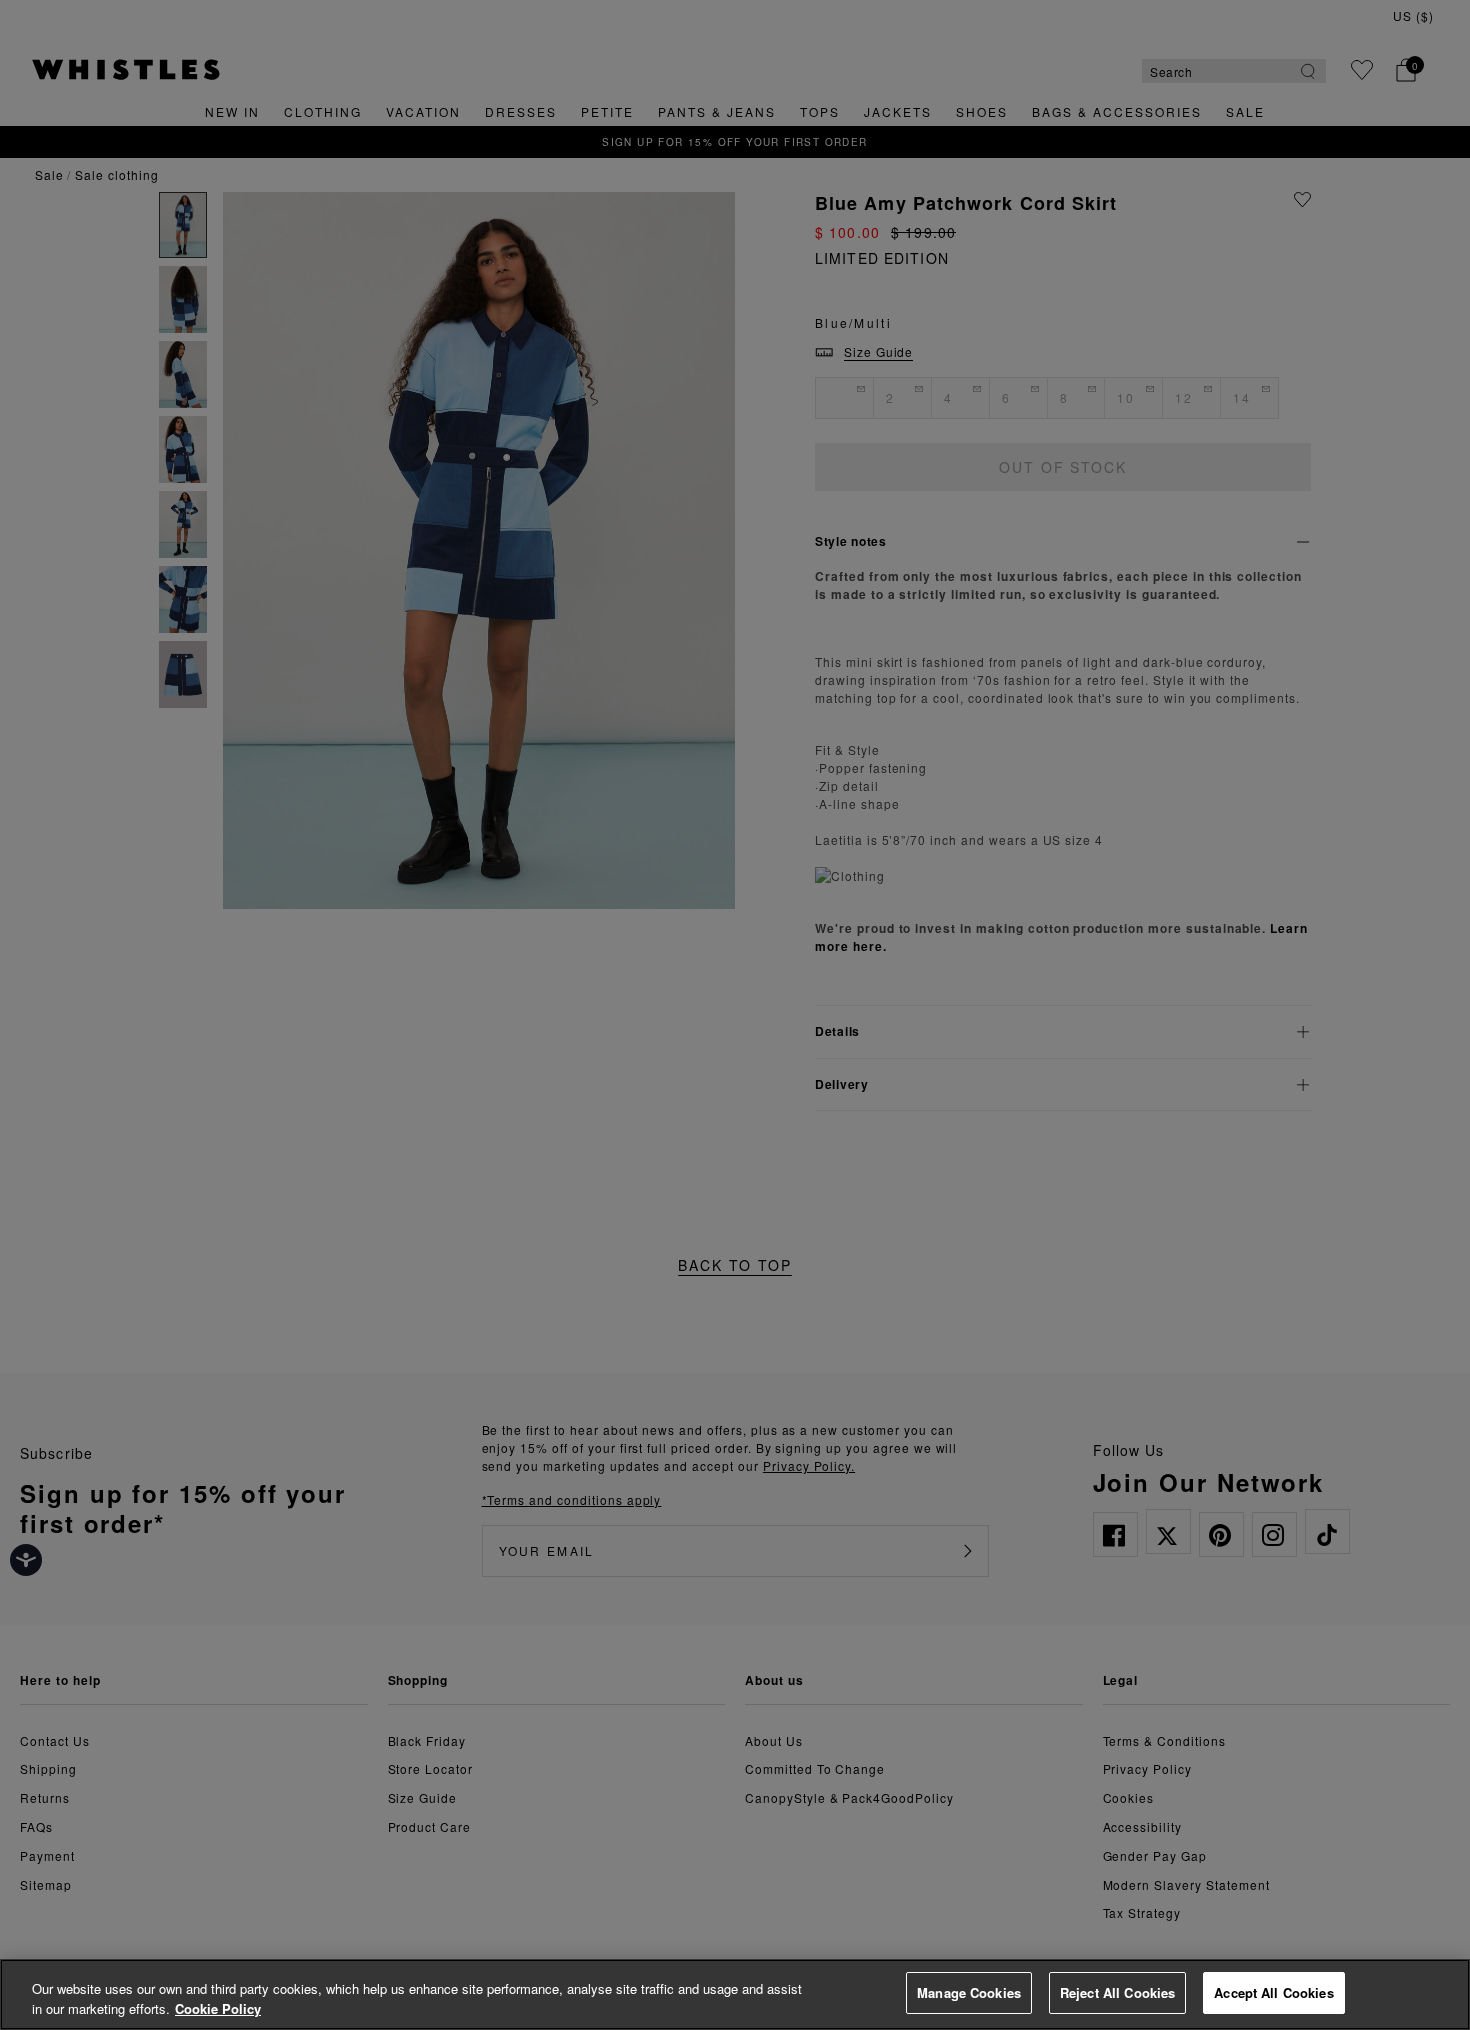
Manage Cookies (969, 1992)
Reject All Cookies (1117, 1992)
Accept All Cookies (1273, 1992)
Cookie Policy (218, 2008)
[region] (735, 1994)
